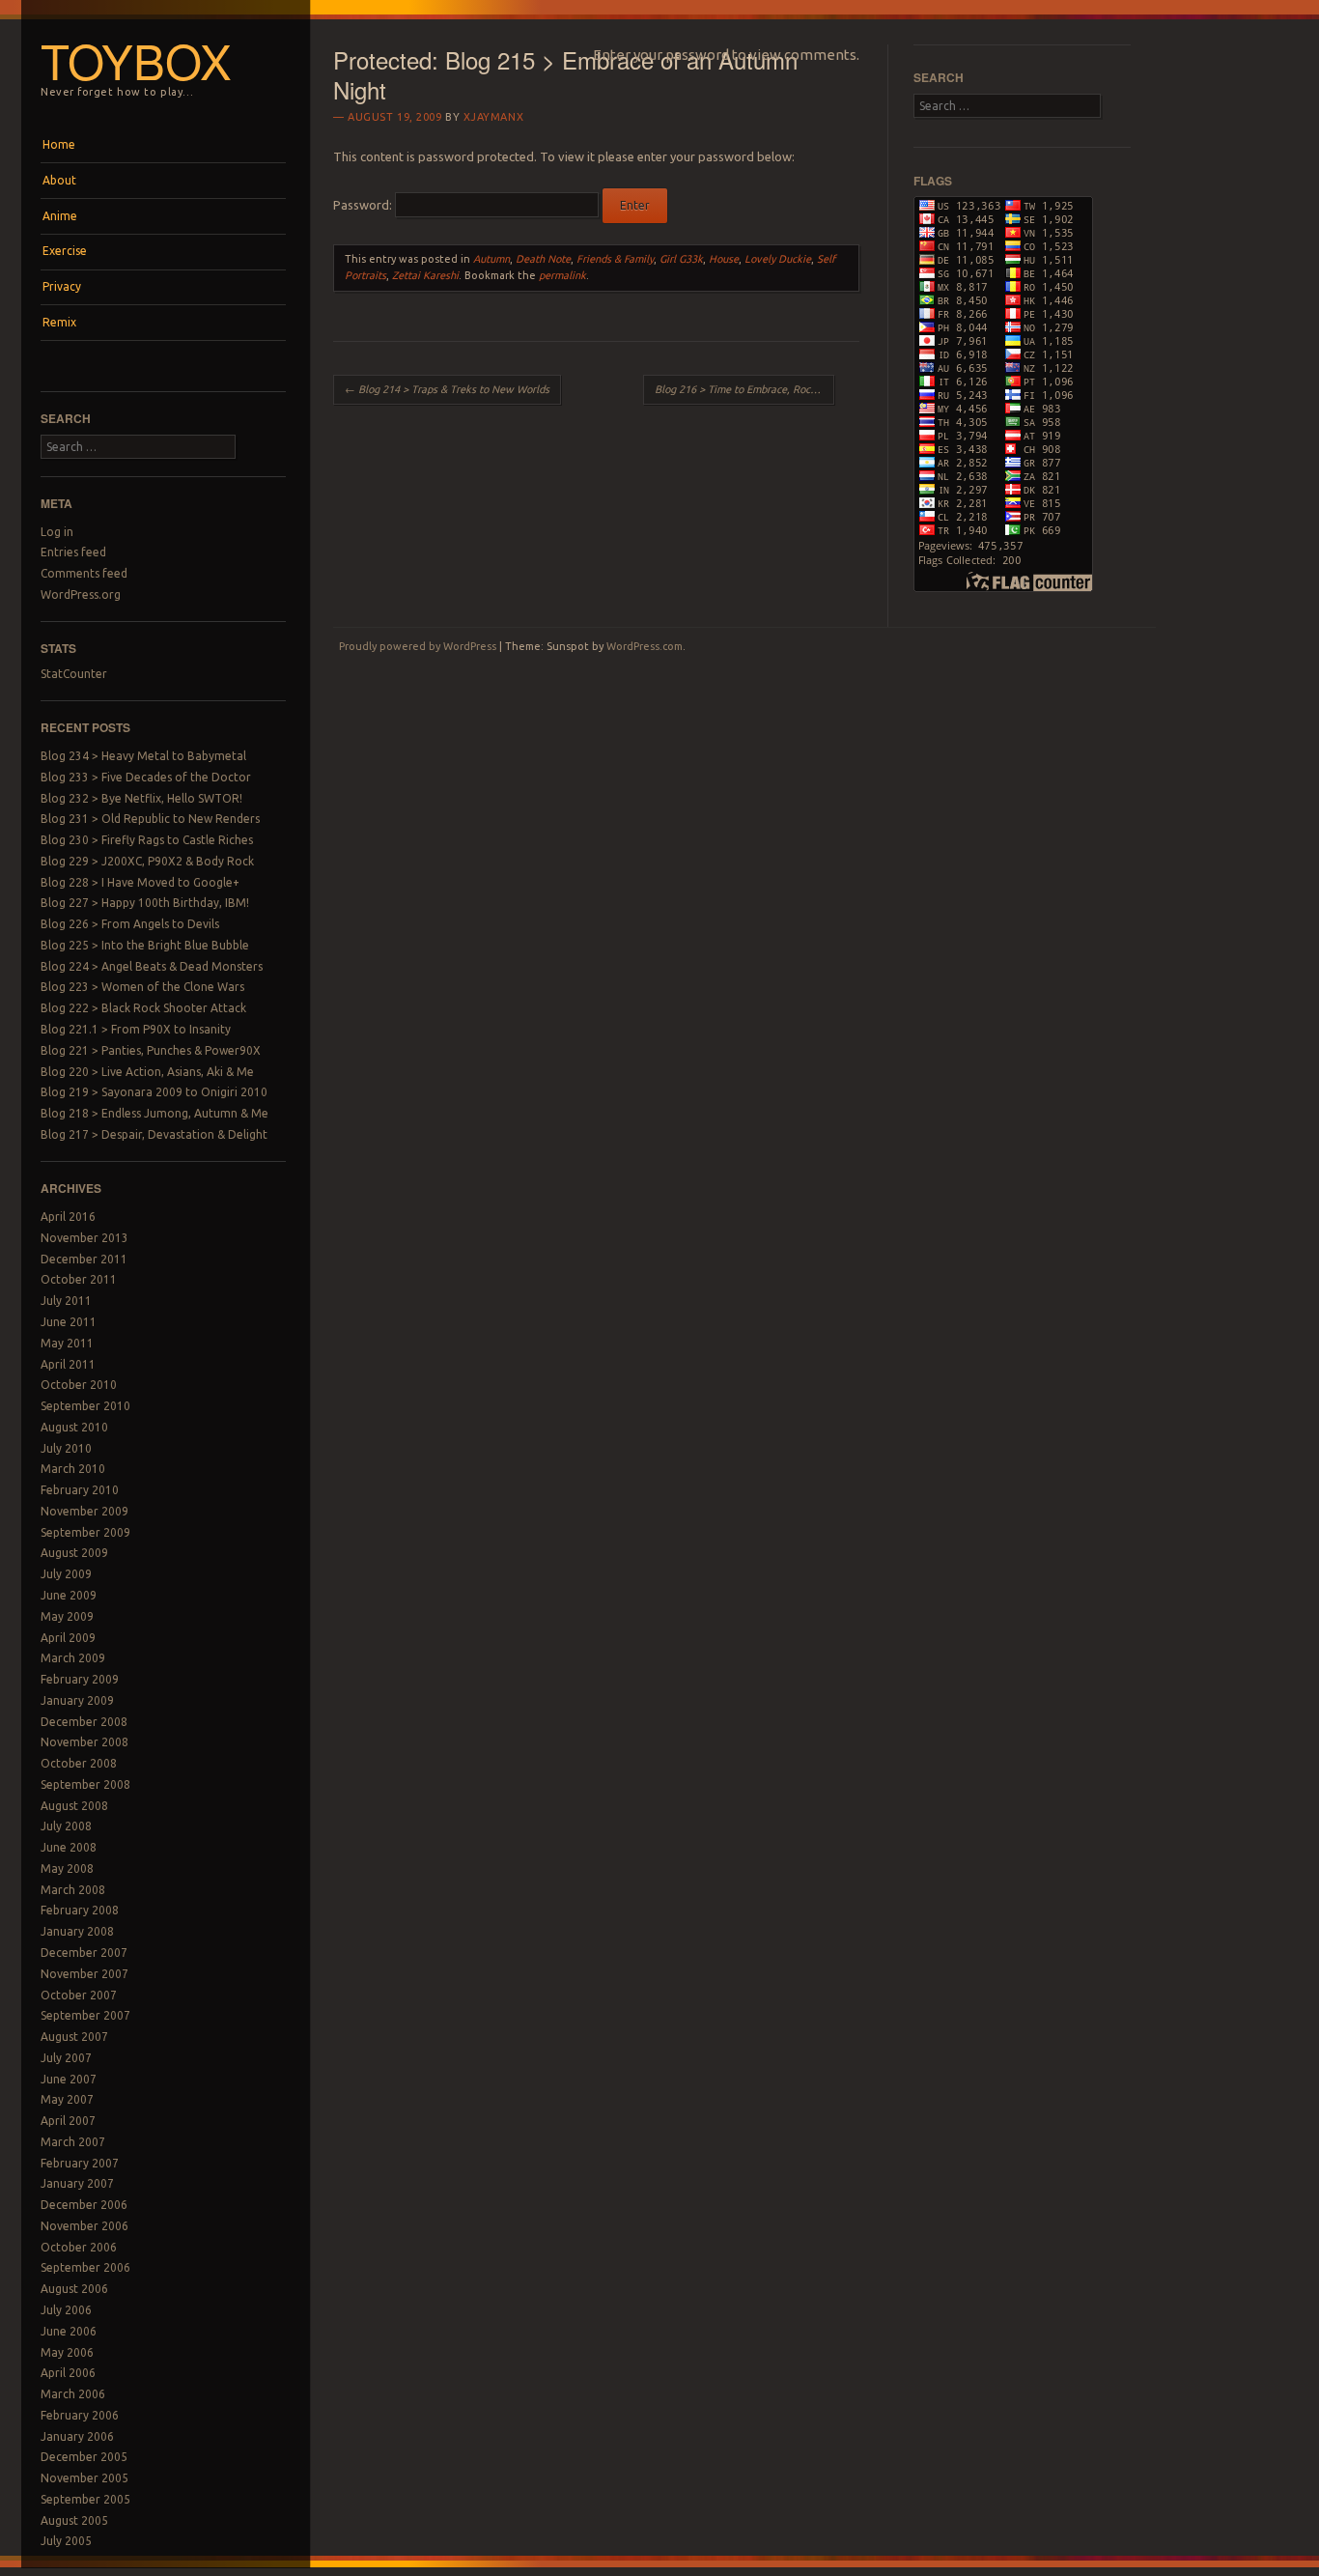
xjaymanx (493, 117)
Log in (57, 532)
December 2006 (84, 2205)
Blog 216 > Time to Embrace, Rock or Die (744, 389)
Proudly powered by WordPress (418, 646)
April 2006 (68, 2373)
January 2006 (77, 2436)
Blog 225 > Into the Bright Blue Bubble (145, 945)
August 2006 (74, 2289)
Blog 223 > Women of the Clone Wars (142, 987)
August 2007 (74, 2037)
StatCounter (74, 674)
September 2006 (85, 2267)
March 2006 (73, 2394)
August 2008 (74, 1806)
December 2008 (84, 1722)
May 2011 (67, 1343)
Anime (60, 216)
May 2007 (67, 2099)
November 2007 (84, 1974)
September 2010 (85, 1406)
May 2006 (67, 2352)
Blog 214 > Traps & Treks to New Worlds (447, 389)
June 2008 (69, 1847)
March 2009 (73, 1658)
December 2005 (84, 2457)
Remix (59, 322)
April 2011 (68, 1364)
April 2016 (68, 1217)
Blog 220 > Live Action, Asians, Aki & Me (147, 1072)
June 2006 (69, 2331)
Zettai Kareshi (425, 275)
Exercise (65, 251)
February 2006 (80, 2415)
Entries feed (73, 552)
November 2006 (84, 2226)
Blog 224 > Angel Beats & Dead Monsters (152, 966)
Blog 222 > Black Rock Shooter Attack (143, 1008)
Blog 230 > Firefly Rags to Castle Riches (147, 840)
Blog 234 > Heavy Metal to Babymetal (143, 756)
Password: (364, 205)
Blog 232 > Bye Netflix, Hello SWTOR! (141, 798)
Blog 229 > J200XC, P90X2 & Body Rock (147, 861)
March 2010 (73, 1469)
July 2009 (66, 1574)
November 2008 (84, 1742)
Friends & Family (615, 259)
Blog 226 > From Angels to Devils (130, 924)
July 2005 (66, 2541)
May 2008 (67, 1868)
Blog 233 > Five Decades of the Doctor (146, 777)
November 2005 (84, 2478)
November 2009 (84, 1511)
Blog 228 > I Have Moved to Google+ (140, 882)
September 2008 (85, 1784)
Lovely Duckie (778, 259)
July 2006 (66, 2310)
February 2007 (80, 2163)
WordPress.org (81, 594)
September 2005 (85, 2499)
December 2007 (84, 1953)
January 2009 (77, 1700)
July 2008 (66, 1826)
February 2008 (80, 1910)
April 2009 (68, 1638)
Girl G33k (681, 259)
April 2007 (68, 2121)
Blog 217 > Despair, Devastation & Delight (154, 1134)
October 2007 (79, 1995)
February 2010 (80, 1490)
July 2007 (66, 2058)
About (59, 180)
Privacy (62, 286)
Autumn (491, 259)
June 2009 (69, 1595)
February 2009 (80, 1679)
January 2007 (77, 2183)
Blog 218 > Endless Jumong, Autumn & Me (154, 1113)
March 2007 (73, 2142)
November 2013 (84, 1238)
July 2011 (66, 1301)
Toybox (136, 60)
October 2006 (79, 2247)
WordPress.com (645, 646)
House (724, 259)
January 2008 (77, 1931)
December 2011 (84, 1259)
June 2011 (69, 1322)
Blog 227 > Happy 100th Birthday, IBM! (145, 903)
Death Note (543, 259)
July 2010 (66, 1448)
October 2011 (79, 1279)
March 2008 (73, 1890)
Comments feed (84, 573)
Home (59, 144)
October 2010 (79, 1385)
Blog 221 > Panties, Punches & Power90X (151, 1050)
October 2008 (79, 1763)
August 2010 (74, 1427)
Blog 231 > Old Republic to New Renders (150, 819)
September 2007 (85, 2015)
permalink (562, 275)
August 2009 (74, 1553)
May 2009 (67, 1616)
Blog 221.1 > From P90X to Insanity (136, 1029)
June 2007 (69, 2079)
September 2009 (85, 1532)
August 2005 (74, 2520)
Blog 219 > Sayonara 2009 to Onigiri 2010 (154, 1092)
